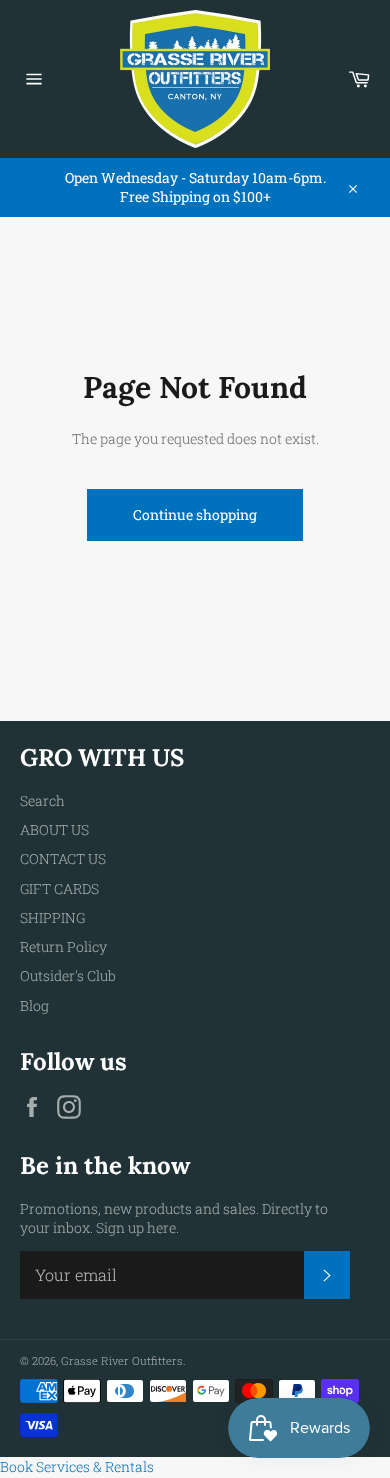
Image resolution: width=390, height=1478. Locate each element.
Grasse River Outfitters (122, 1360)
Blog (34, 1005)
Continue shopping (195, 514)
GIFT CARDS (59, 888)
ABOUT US (54, 829)
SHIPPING (52, 917)
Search (42, 800)
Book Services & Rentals (77, 1466)
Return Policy (63, 946)
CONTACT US (63, 858)
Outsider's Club (68, 975)
